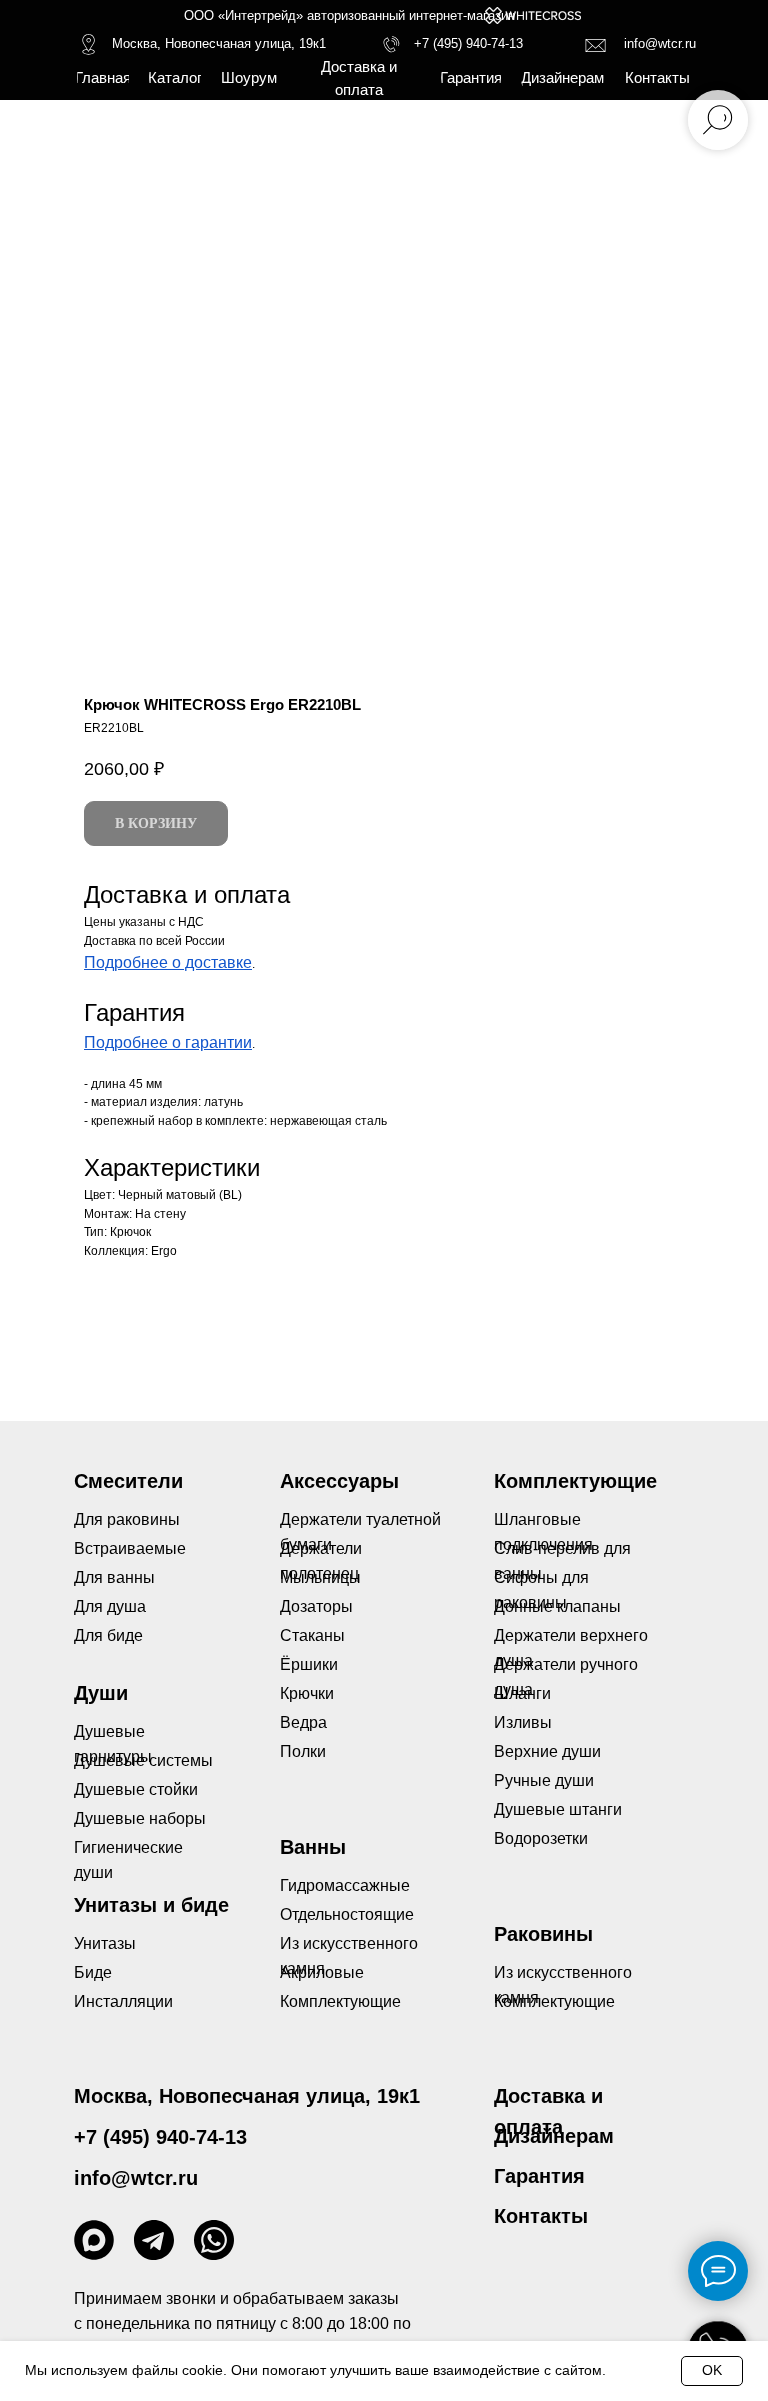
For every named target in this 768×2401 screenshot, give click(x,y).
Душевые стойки (136, 1789)
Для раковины (127, 1519)
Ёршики (309, 1664)
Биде (93, 1972)
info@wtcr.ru (660, 43)
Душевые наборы (140, 1818)
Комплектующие (554, 2001)
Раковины (543, 1934)
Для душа (110, 1606)
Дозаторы (316, 1606)
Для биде (108, 1635)
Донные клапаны (557, 1606)
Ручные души (544, 1780)
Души (101, 1693)
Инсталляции (123, 2001)
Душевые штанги (558, 1809)
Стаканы (312, 1635)
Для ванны (114, 1577)
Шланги (522, 1693)
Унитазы (105, 1943)
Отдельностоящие (347, 1914)
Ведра (303, 1722)
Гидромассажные (345, 1885)
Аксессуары (339, 1481)
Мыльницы (320, 1577)
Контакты (541, 2216)
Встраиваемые (130, 1548)
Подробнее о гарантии (168, 1042)
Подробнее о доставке (168, 962)
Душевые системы (143, 1760)
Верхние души (547, 1751)
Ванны (313, 1847)
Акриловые (322, 1972)
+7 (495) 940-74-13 (468, 43)
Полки (303, 1751)
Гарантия (539, 2176)
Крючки (307, 1693)
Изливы (523, 1722)
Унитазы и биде (151, 1905)
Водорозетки (541, 1838)
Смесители (128, 1481)
